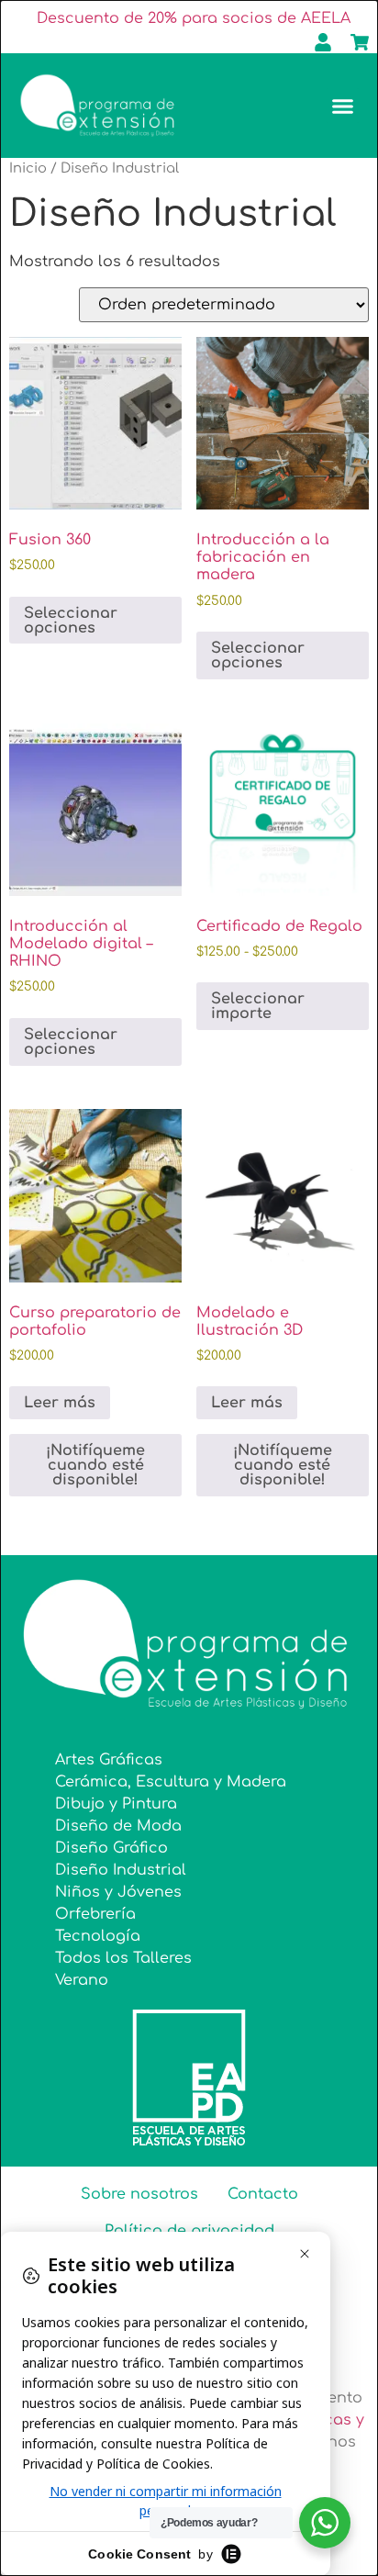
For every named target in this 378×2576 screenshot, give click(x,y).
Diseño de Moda (118, 1826)
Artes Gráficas (109, 1760)
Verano (82, 1980)
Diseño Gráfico (111, 1848)
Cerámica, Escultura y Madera (171, 1782)
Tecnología (98, 1936)
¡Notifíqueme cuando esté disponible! (95, 1465)
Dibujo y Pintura (116, 1804)
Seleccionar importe (258, 1006)
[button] (343, 106)
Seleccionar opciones (71, 621)
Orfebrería (95, 1914)
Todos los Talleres (123, 1958)
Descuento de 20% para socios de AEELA (194, 18)
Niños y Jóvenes (118, 1892)
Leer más (60, 1403)
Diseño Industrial (121, 1870)
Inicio (28, 168)
